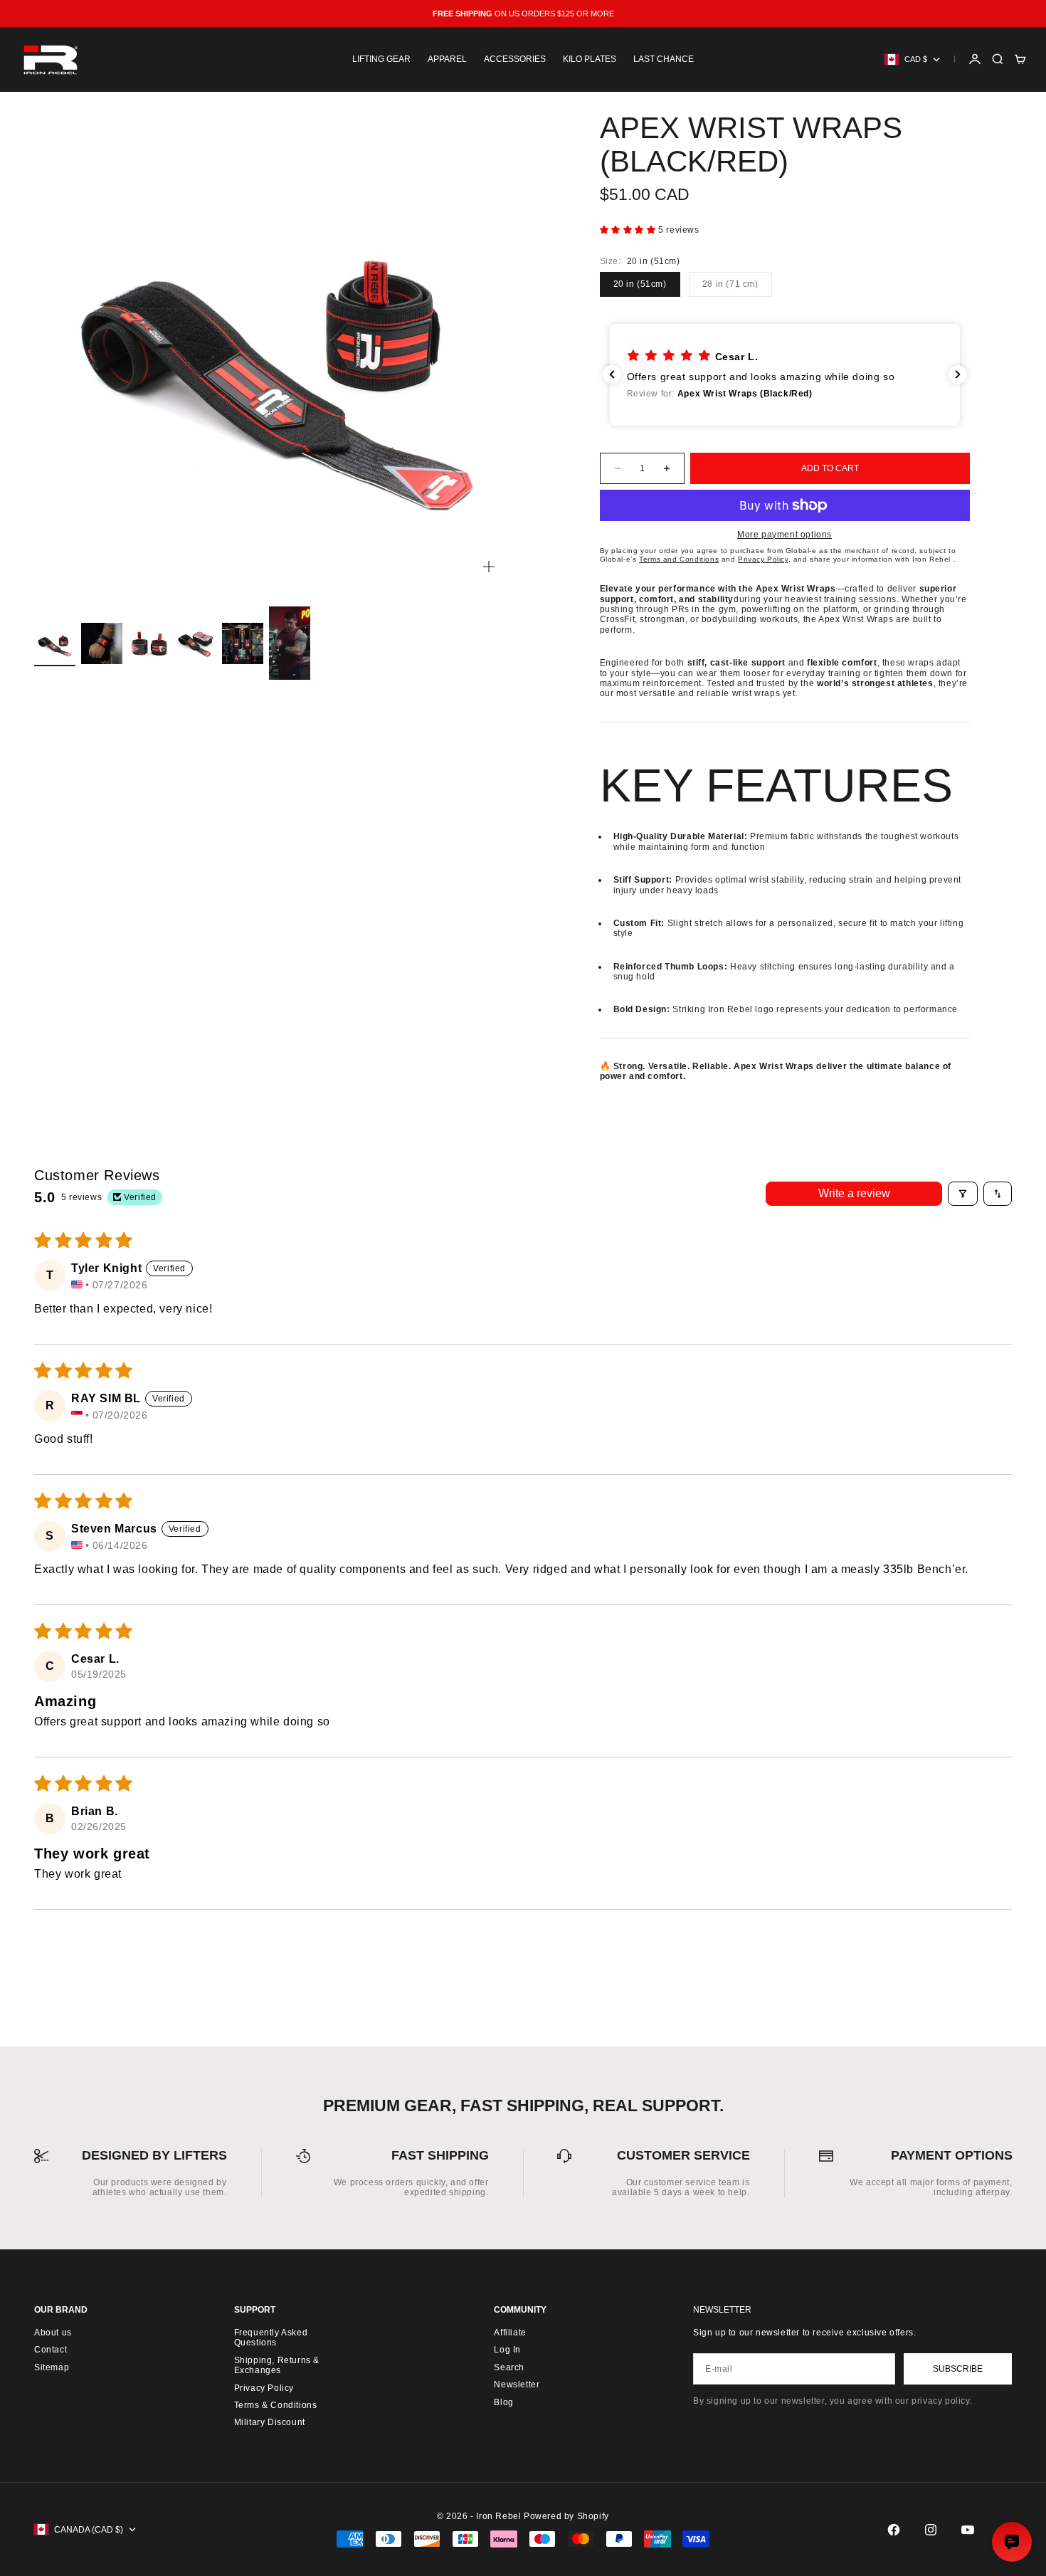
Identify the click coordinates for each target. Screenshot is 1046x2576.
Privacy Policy (264, 2388)
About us (53, 2333)
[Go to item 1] (55, 643)
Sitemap (52, 2367)
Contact (51, 2350)
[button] (629, 230)
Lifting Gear (381, 59)
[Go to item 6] (290, 643)
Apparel (447, 59)
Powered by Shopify (566, 2516)
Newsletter (517, 2385)
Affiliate (510, 2333)
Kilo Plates (590, 59)
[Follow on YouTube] (968, 2530)
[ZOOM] (489, 567)
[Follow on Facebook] (894, 2530)
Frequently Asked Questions (271, 2338)
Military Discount (270, 2422)
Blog (503, 2402)
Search (509, 2367)
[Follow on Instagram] (931, 2530)
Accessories (515, 59)
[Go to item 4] (196, 643)
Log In (507, 2350)
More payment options (784, 535)
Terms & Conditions (276, 2405)
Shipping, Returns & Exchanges (277, 2365)
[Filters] (963, 1194)
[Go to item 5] (243, 643)
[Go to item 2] (102, 643)
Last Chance (664, 59)
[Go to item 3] (149, 643)
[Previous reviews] (612, 374)
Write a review (854, 1193)
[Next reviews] (958, 374)
